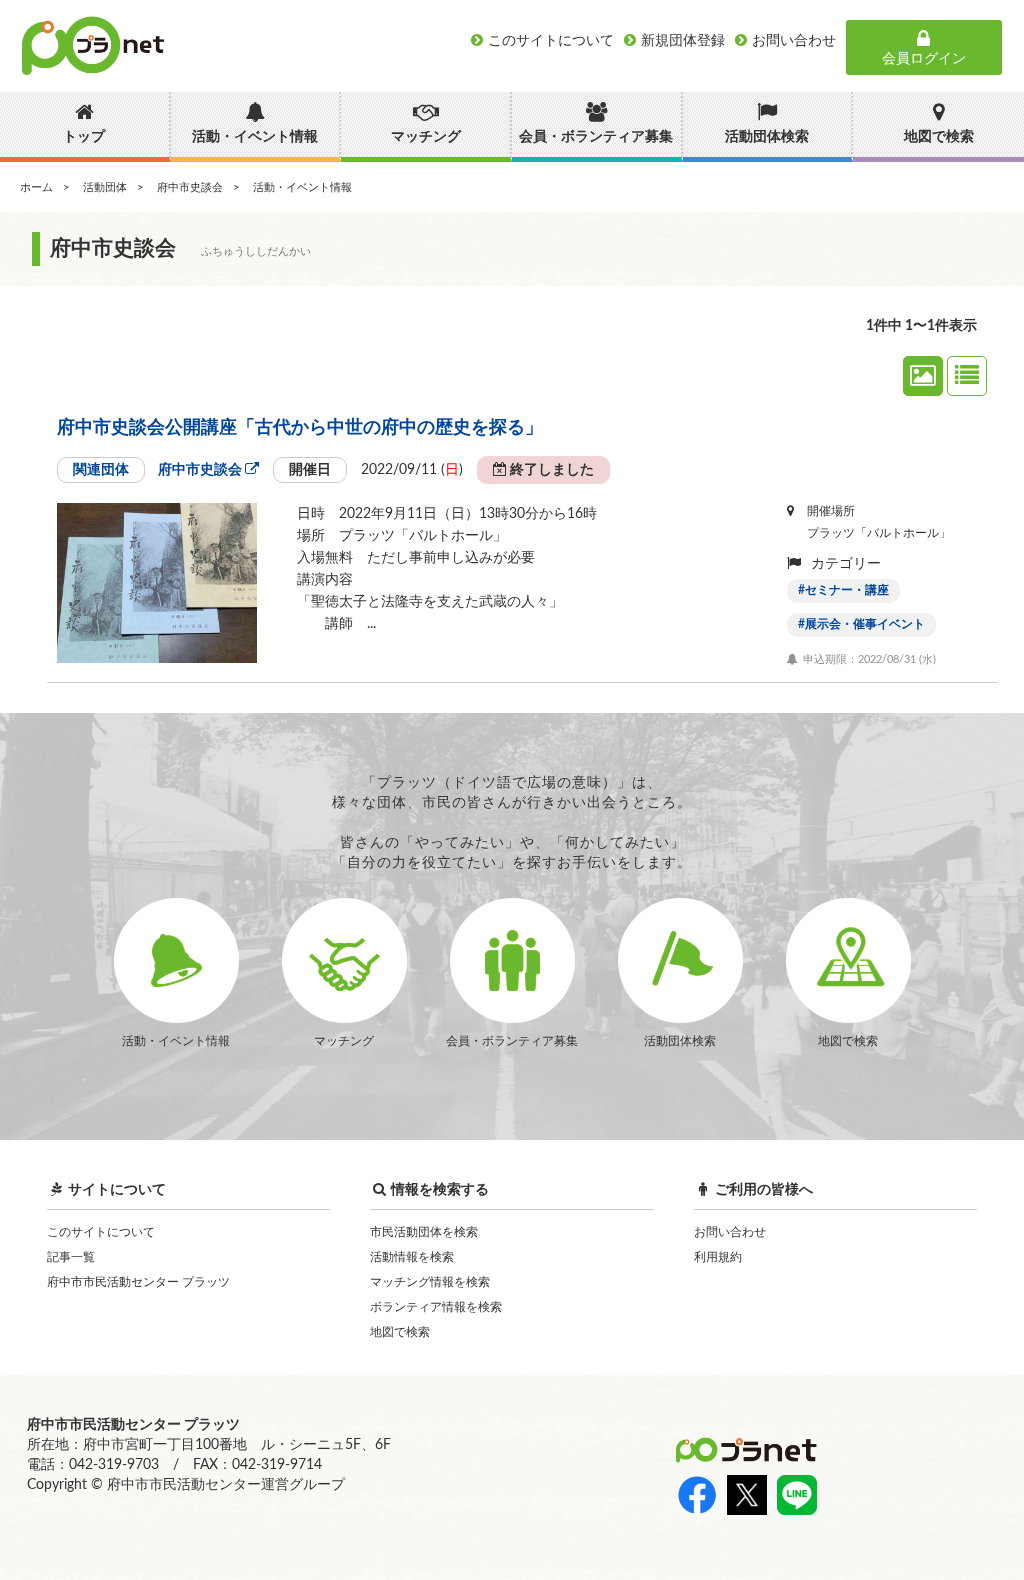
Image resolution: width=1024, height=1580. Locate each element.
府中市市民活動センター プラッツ (138, 1282)
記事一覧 (71, 1257)
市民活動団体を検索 (424, 1232)
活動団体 (105, 187)
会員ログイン (924, 59)
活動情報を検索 (412, 1257)
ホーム (36, 187)
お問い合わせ (730, 1232)
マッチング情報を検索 (430, 1282)
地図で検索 (400, 1332)
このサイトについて (101, 1232)
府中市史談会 (190, 187)
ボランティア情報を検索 (436, 1307)
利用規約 (718, 1257)
